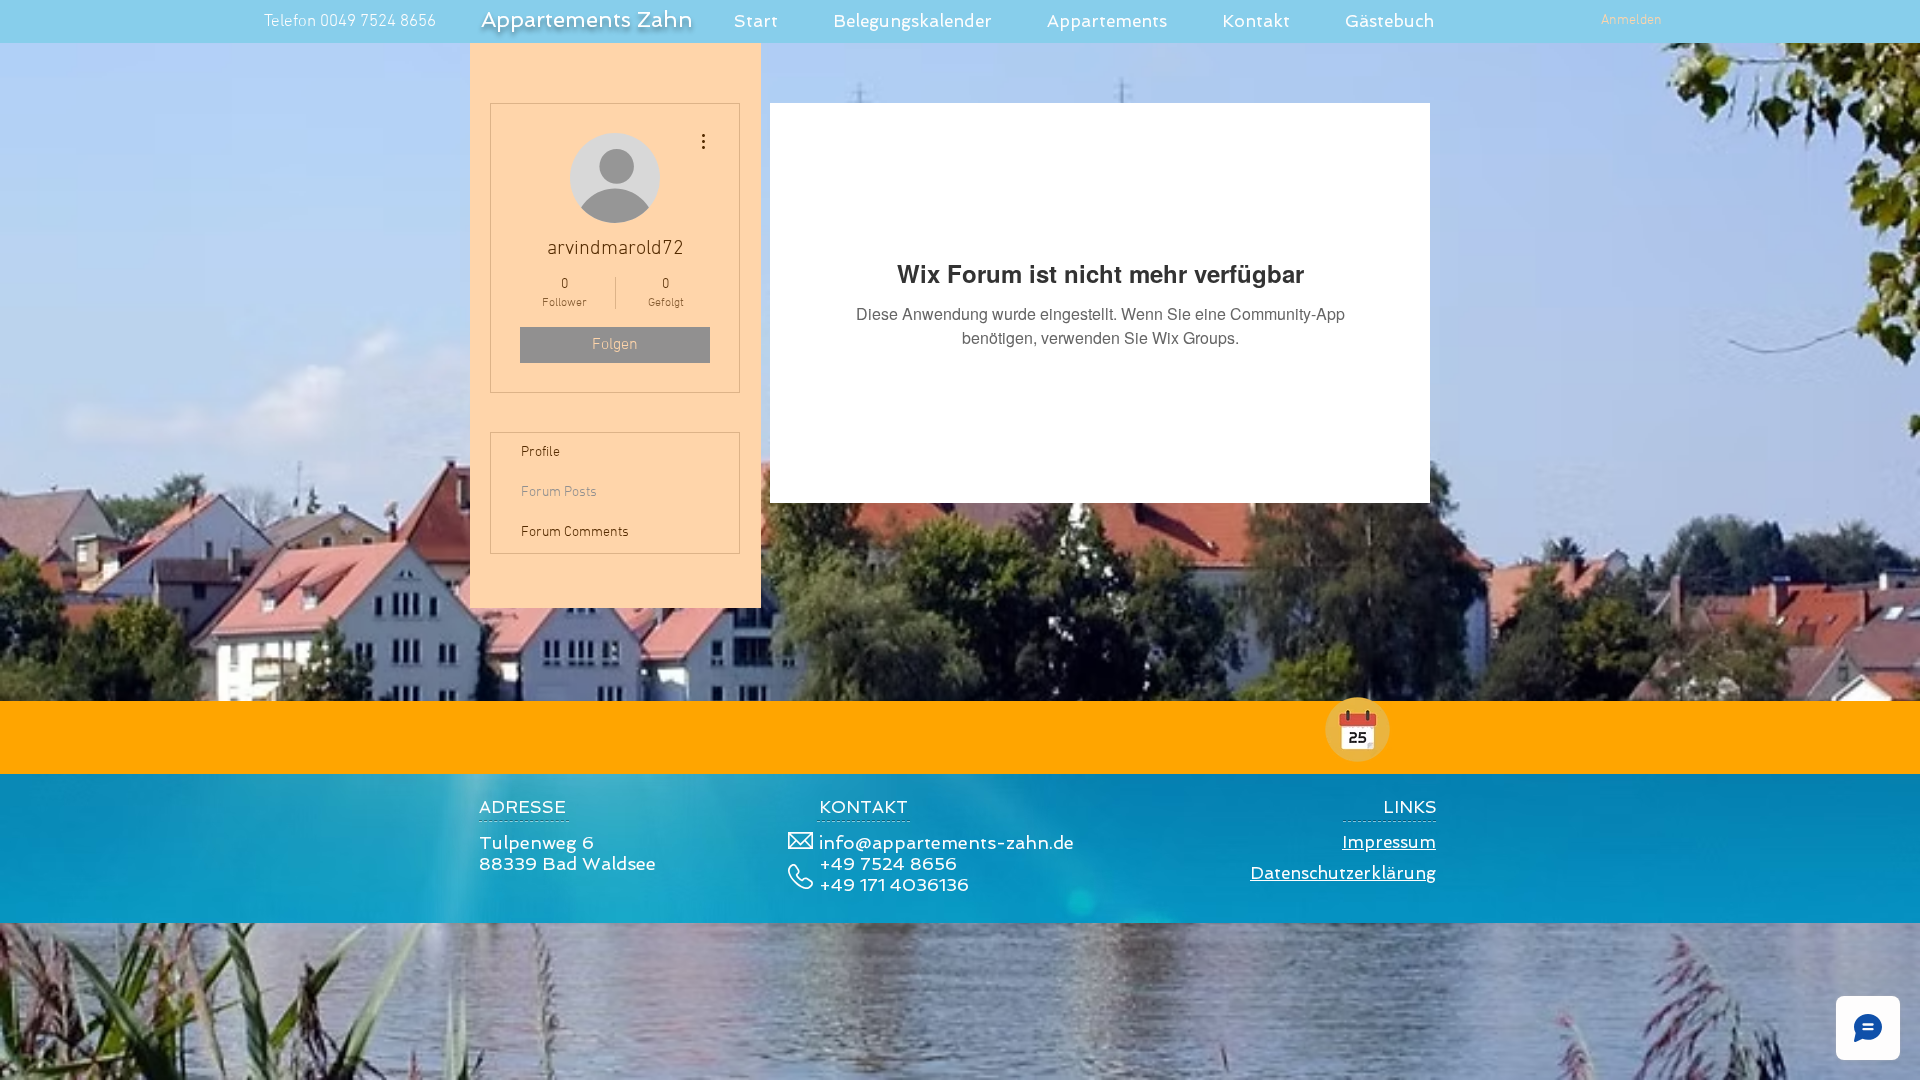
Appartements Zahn (587, 19)
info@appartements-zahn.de (946, 842)
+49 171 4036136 (894, 884)
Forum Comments (575, 532)
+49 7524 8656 (888, 863)
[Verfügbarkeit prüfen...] (1357, 729)
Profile (540, 452)
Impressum (1389, 842)
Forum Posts (559, 492)
